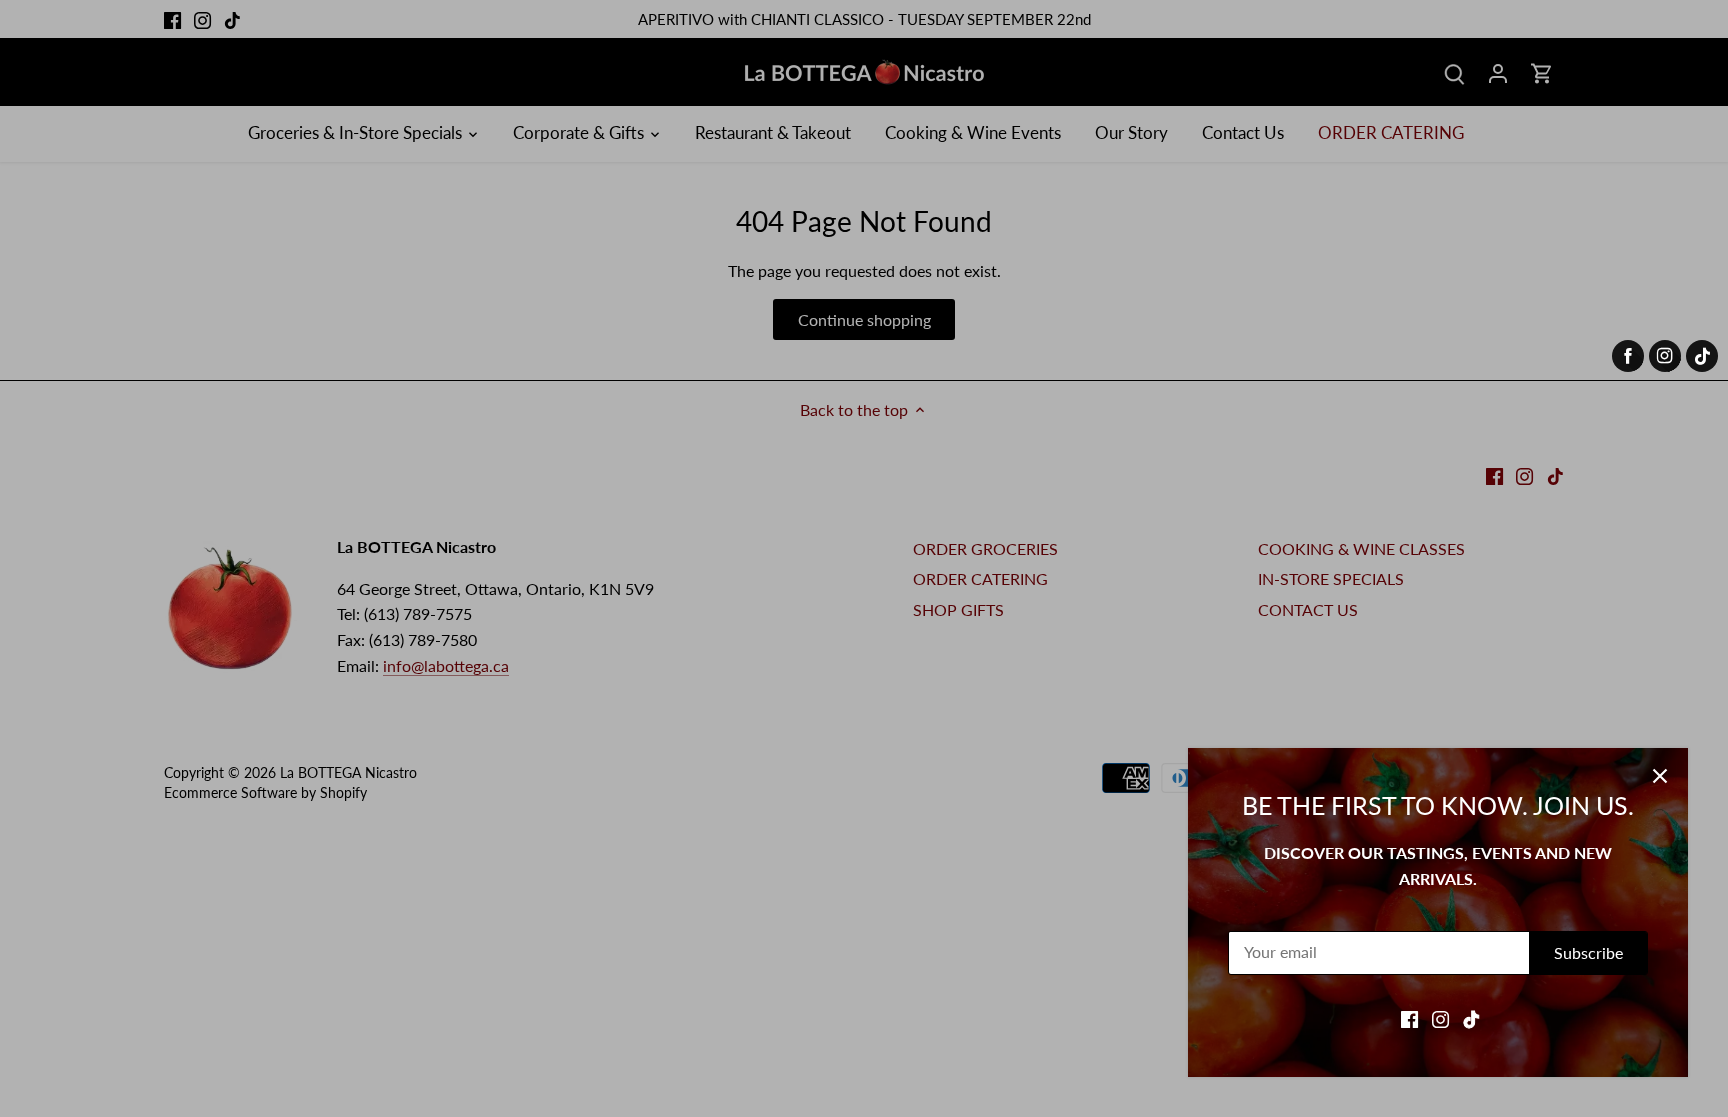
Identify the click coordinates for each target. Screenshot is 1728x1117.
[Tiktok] (1471, 1018)
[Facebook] (1409, 1018)
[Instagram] (1440, 1018)
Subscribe (1588, 952)
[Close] (1660, 776)
